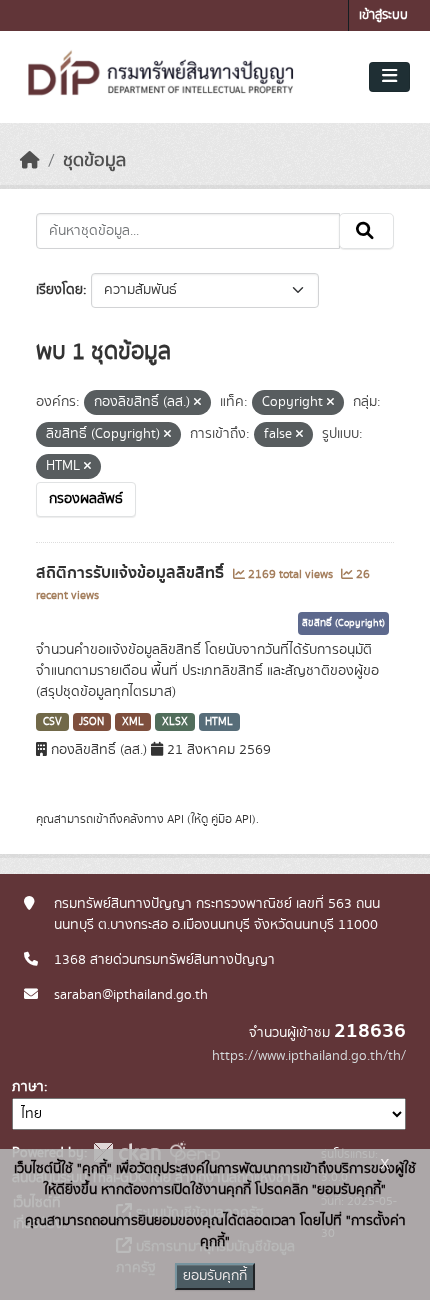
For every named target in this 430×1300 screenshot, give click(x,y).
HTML (219, 722)
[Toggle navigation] (389, 77)
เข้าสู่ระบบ (383, 15)
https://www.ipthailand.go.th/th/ (309, 1056)
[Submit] (366, 231)
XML (133, 722)
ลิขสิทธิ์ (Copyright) (343, 623)
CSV (52, 722)
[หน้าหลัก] (30, 161)
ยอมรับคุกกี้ (215, 1276)
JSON (91, 722)
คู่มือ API (231, 819)
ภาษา (28, 1087)
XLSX (175, 722)
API (175, 819)
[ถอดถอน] (197, 403)
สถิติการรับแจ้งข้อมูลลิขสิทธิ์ (132, 573)
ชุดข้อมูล (94, 161)
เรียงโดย (59, 290)
